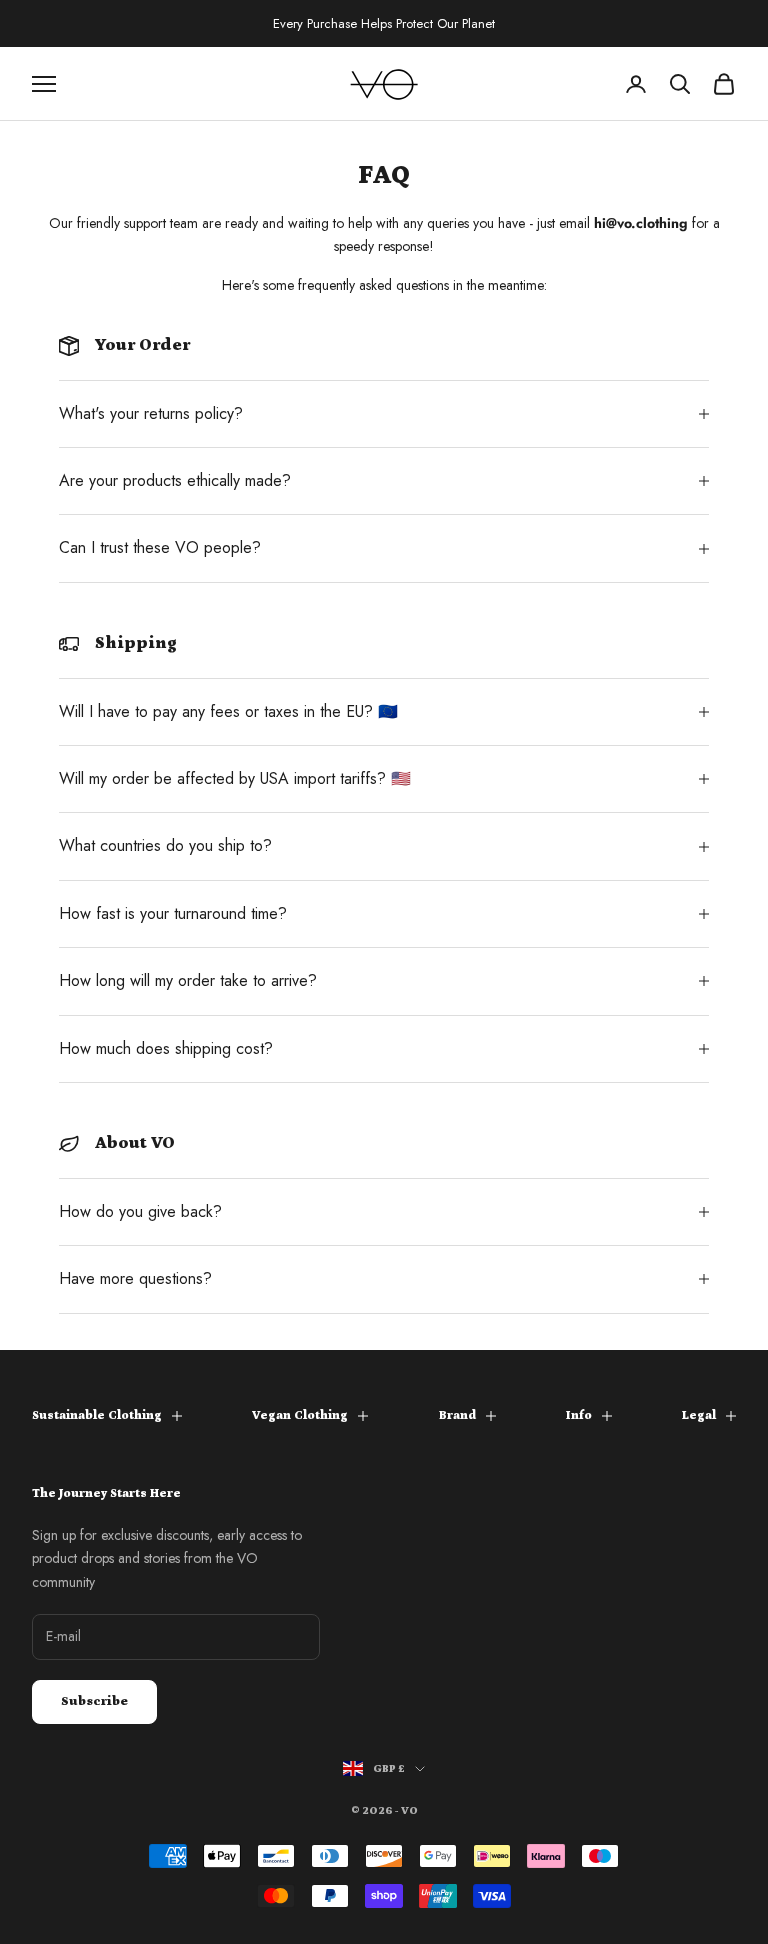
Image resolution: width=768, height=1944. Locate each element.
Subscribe (94, 1701)
